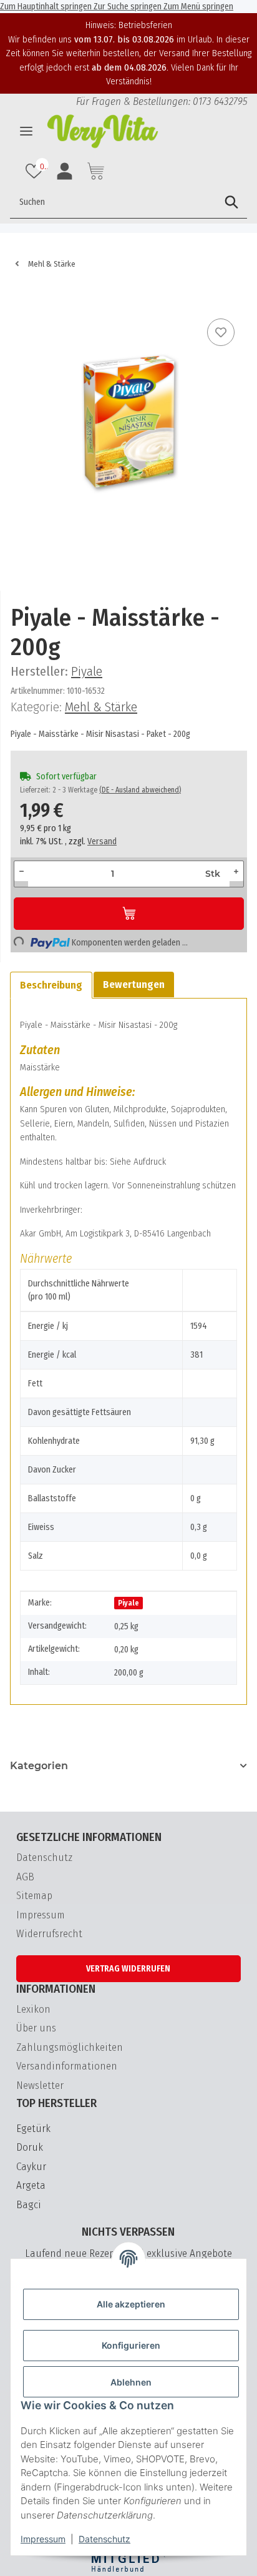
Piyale (128, 1603)
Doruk (30, 2147)
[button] (36, 171)
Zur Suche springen (128, 7)
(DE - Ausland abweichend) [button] (140, 790)
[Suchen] (231, 202)
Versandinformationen (67, 2066)
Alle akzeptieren (131, 2304)
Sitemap (34, 1896)
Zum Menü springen (198, 7)
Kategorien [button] (39, 1766)
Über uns (36, 2028)
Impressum (43, 2539)
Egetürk (33, 2129)
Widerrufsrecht (49, 1934)
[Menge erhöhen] (236, 871)
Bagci (29, 2205)
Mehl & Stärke (101, 707)
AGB (25, 1877)
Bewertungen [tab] (134, 985)
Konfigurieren (131, 2345)
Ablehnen (131, 2382)
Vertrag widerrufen (128, 1969)
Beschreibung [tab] (51, 985)
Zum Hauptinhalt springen (47, 7)
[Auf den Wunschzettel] (221, 332)
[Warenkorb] (20, 297)
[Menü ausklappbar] (26, 131)
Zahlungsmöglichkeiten (70, 2047)
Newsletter (40, 2085)
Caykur (31, 2167)
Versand (102, 841)
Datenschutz (104, 2539)
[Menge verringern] (22, 871)
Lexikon (33, 2009)
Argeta (31, 2185)
